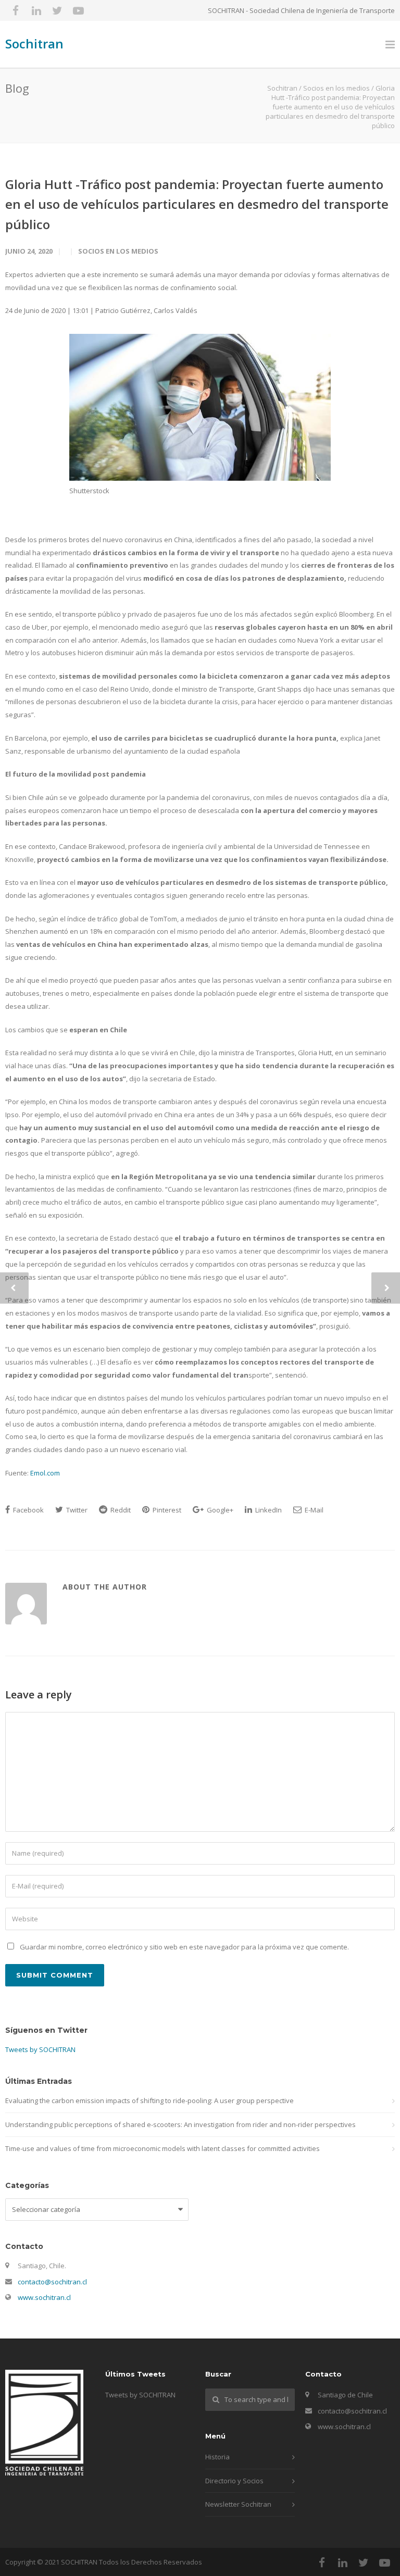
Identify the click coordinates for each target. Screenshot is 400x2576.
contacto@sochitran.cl (52, 2282)
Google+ (219, 1510)
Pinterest (166, 1510)
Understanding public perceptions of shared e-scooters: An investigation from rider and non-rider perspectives (180, 2124)
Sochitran (34, 43)
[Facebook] (16, 10)
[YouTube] (78, 10)
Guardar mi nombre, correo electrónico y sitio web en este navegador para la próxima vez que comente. (184, 1947)
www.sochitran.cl (44, 2297)
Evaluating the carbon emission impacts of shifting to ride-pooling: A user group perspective (149, 2100)
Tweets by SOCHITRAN (40, 2049)
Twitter (76, 1510)
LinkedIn (268, 1510)
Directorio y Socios (234, 2481)
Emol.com (45, 1473)
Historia (217, 2457)
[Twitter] (57, 10)
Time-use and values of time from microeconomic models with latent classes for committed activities (162, 2148)
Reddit (120, 1510)
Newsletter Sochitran (238, 2504)
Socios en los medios (118, 251)
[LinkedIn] (36, 10)
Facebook (28, 1510)
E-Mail (313, 1510)
